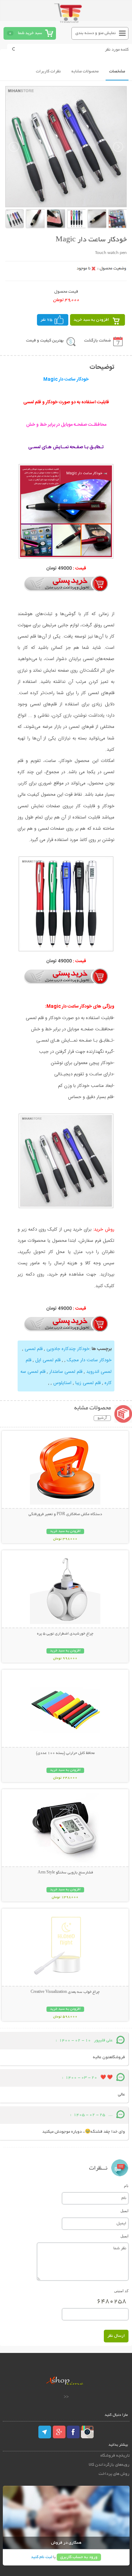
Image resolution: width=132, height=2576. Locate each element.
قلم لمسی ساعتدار (66, 1372)
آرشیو (102, 1418)
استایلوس (62, 1383)
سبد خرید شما (30, 33)
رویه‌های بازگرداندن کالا (109, 2465)
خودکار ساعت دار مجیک (89, 1360)
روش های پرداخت (114, 2474)
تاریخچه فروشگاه (115, 2456)
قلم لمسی (34, 1349)
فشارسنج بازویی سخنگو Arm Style (65, 1873)
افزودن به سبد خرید (91, 320)
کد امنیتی (121, 2291)
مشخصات (117, 71)
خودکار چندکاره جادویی (68, 1349)
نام (126, 2186)
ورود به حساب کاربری (79, 2557)
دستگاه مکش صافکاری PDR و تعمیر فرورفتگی (65, 1514)
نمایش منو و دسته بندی (96, 33)
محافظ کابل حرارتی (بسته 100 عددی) (65, 1753)
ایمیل (124, 2211)
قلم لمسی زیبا (88, 1383)
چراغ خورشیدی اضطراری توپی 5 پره (65, 1634)
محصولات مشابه (85, 71)
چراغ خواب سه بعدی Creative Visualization (65, 1992)
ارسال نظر (116, 2336)
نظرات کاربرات (48, 71)
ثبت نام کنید (42, 2557)
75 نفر (46, 320)
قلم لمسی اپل (48, 1360)
